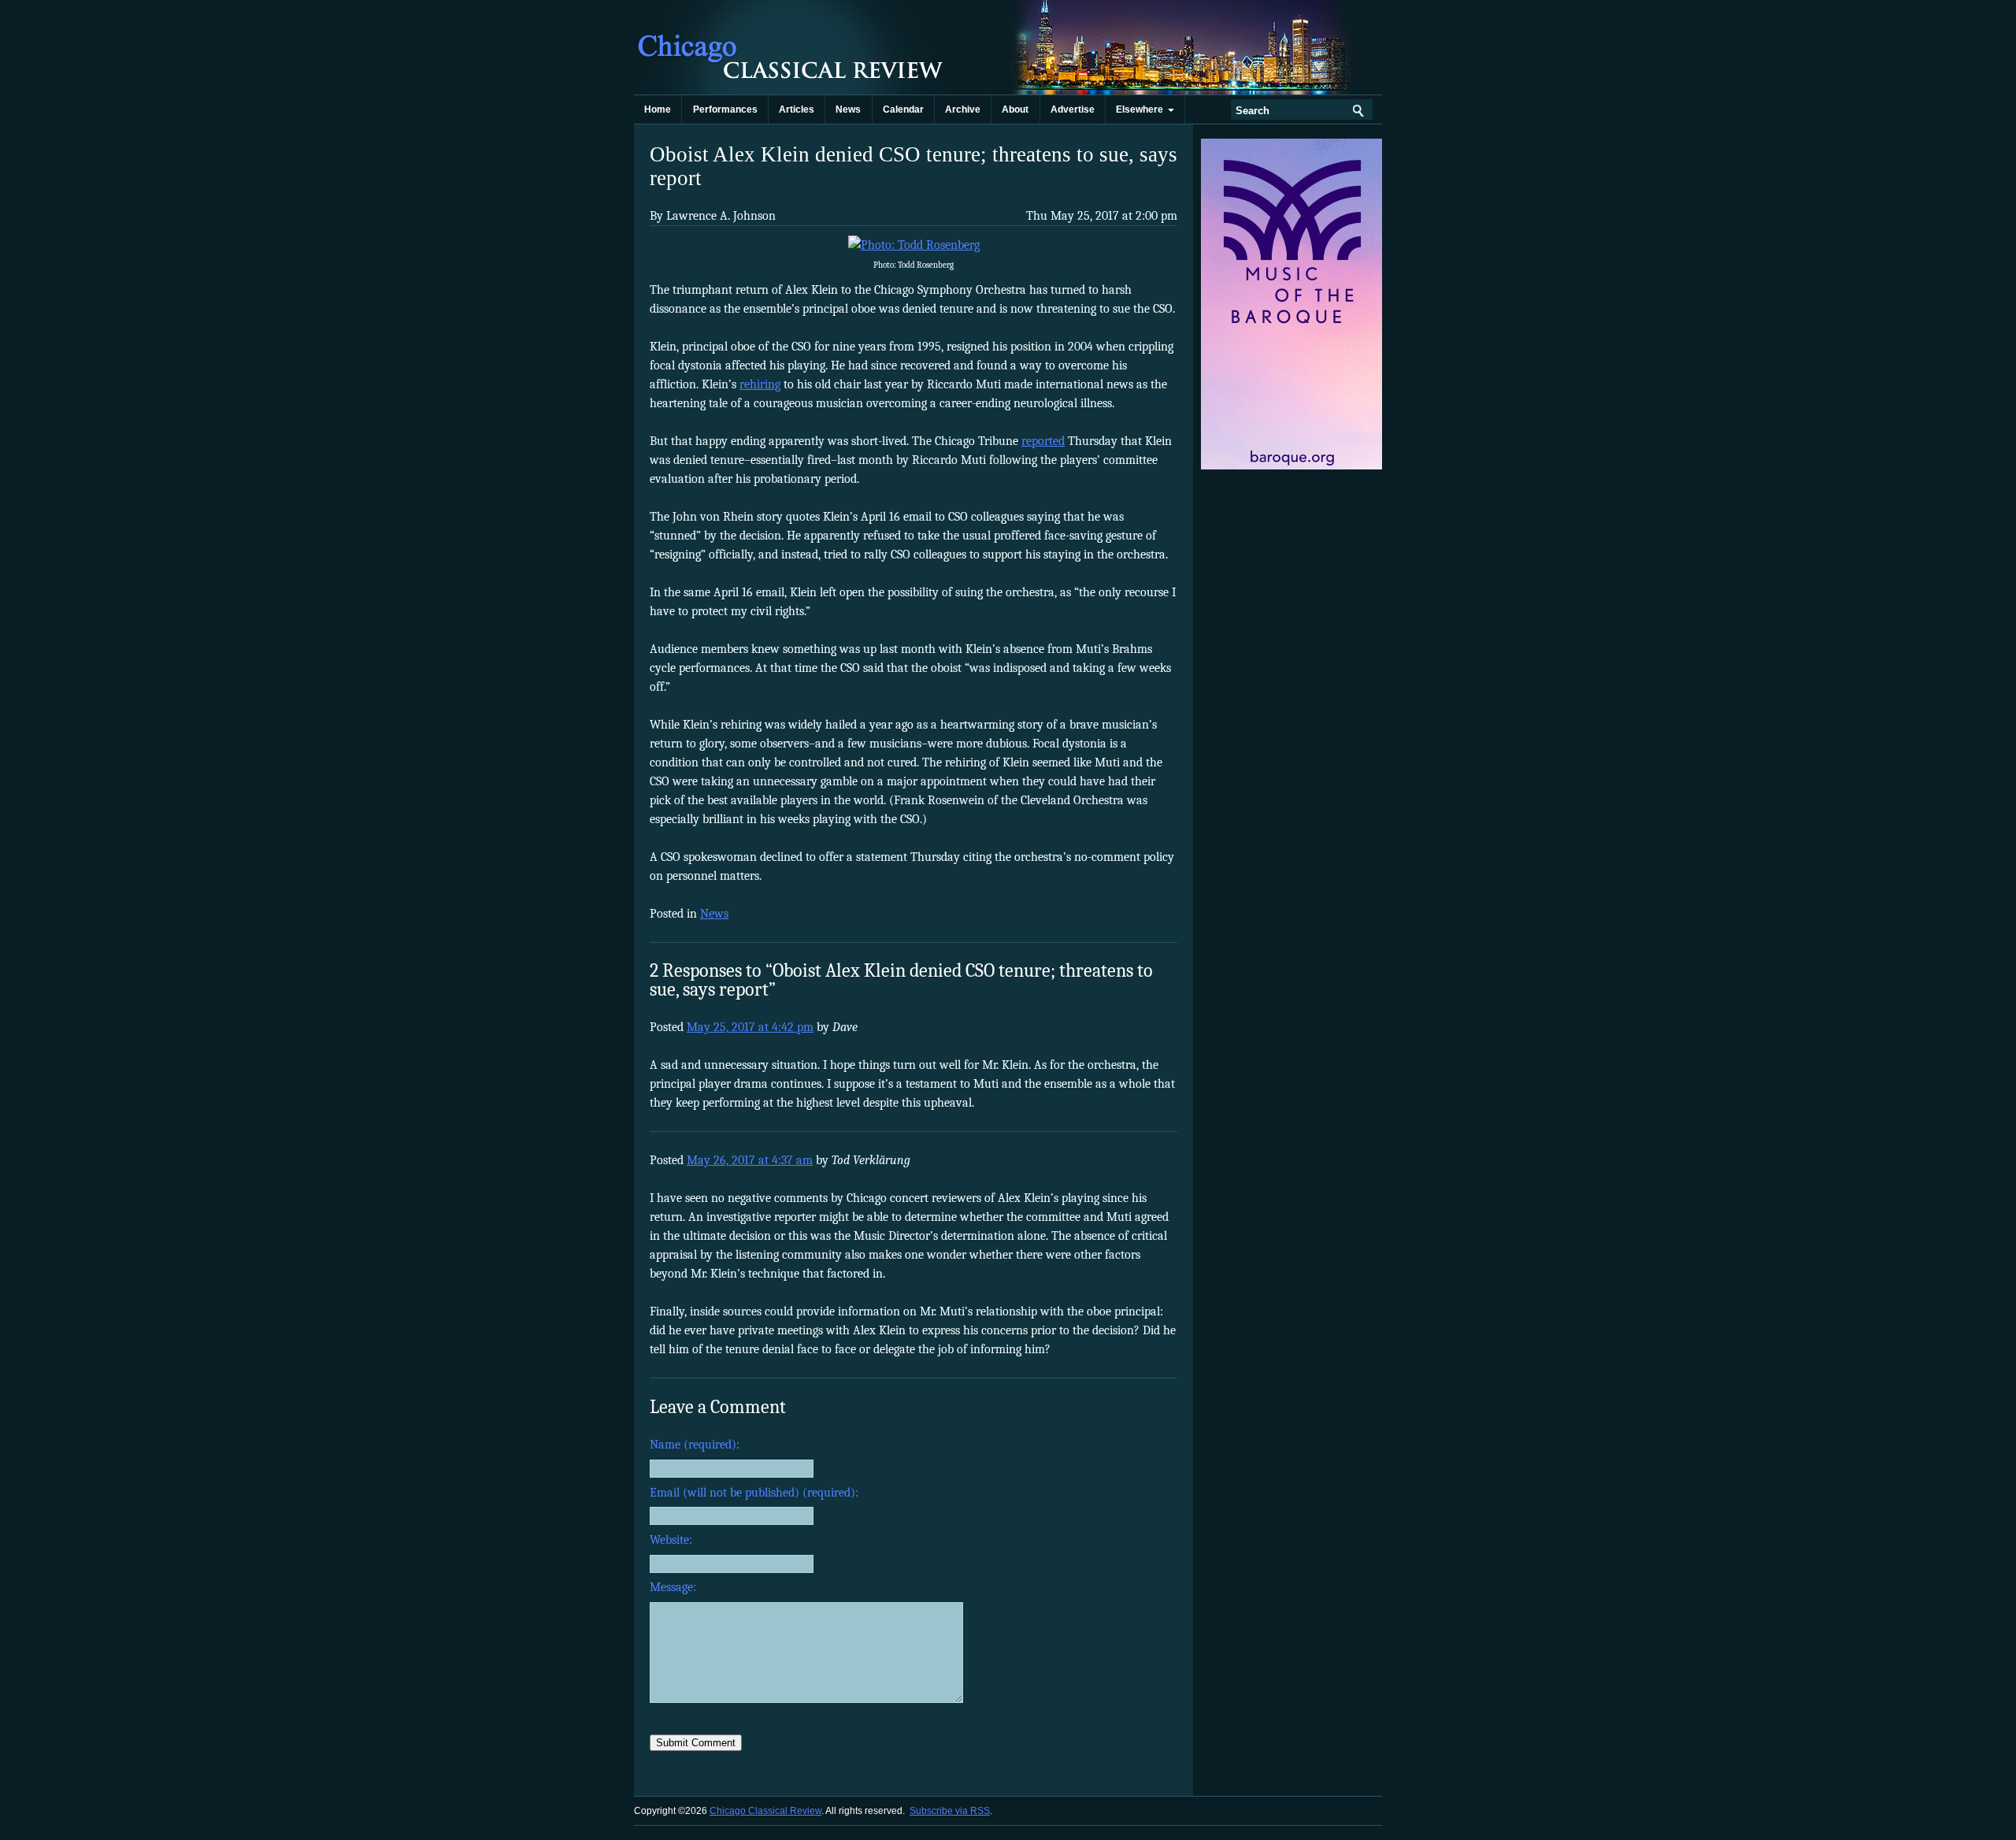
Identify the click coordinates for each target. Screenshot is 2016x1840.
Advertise (1073, 109)
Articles (797, 109)
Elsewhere (1142, 109)
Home (658, 109)
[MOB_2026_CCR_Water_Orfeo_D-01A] (1293, 466)
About (1015, 109)
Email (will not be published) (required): (754, 1493)
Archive (963, 109)
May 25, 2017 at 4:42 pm (750, 1027)
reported (1043, 441)
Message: (673, 1587)
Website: (671, 1540)
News (848, 109)
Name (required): (695, 1445)
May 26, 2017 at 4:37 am (750, 1160)
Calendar (903, 109)
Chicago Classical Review (791, 47)
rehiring (760, 384)
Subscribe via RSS (950, 1811)
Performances (725, 109)
